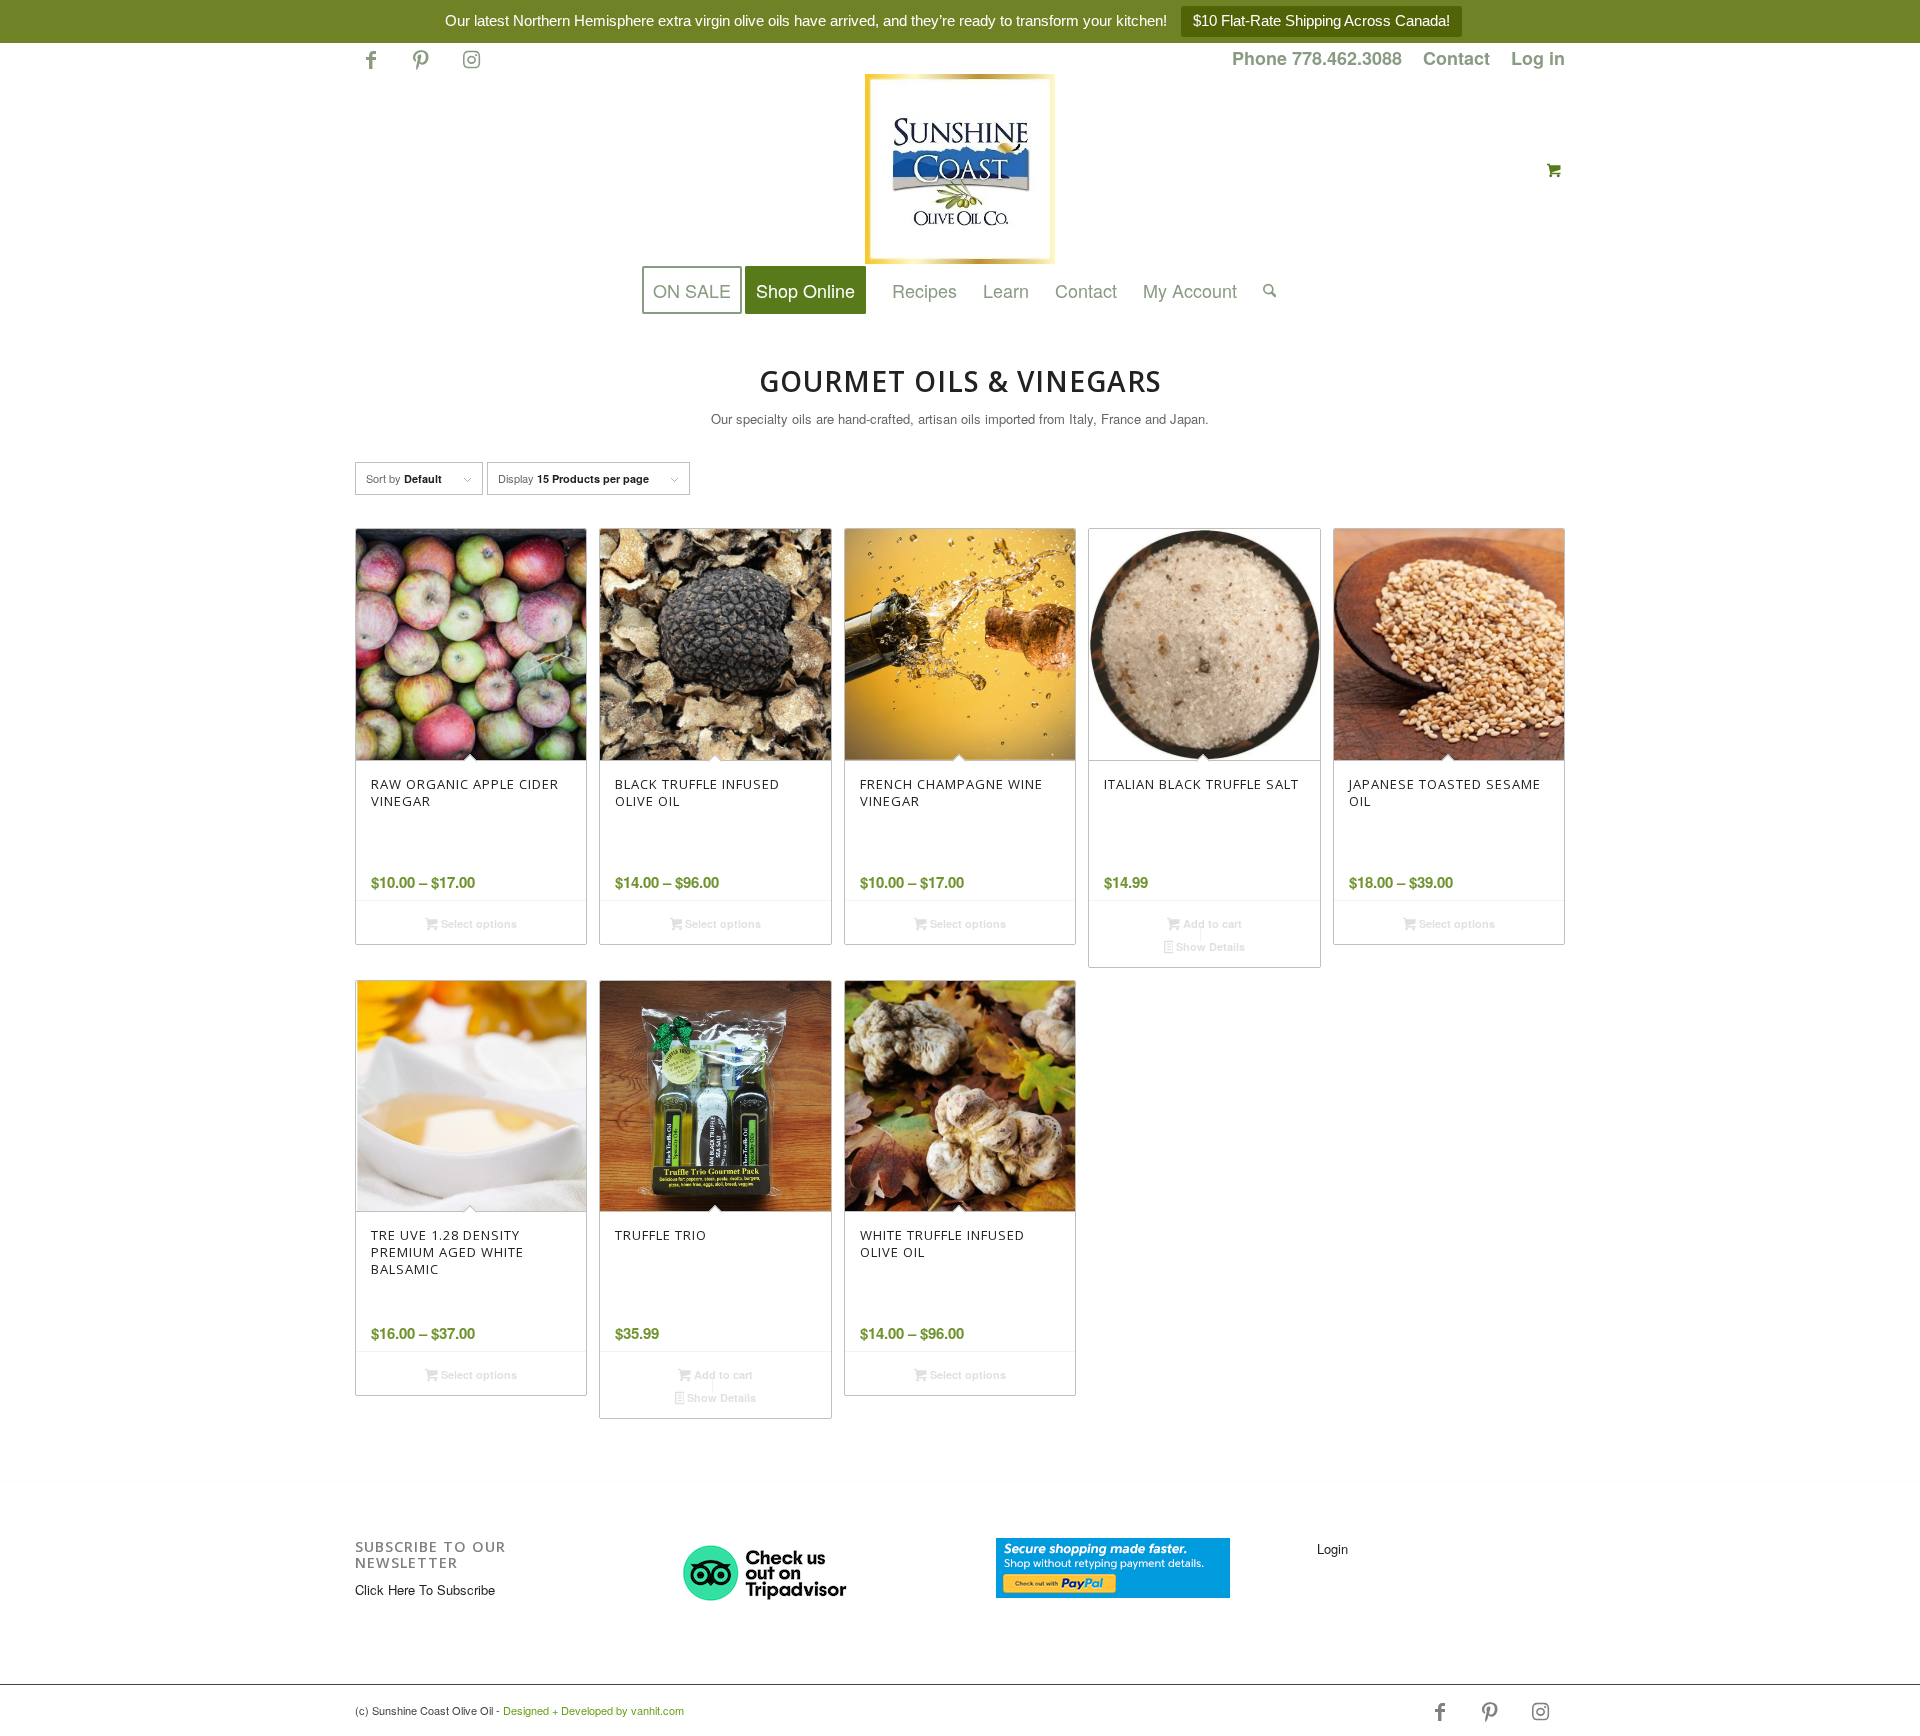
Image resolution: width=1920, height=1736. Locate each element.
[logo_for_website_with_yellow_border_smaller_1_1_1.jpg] (960, 169)
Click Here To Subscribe (425, 1589)
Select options (477, 923)
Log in (1538, 58)
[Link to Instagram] (471, 68)
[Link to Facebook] (370, 68)
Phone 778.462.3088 (1317, 58)
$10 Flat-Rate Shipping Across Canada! (1321, 20)
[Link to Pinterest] (420, 68)
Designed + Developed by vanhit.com (593, 1710)
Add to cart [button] (1211, 923)
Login (1332, 1548)
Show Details (1209, 946)
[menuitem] (1317, 59)
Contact (1456, 58)
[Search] (1263, 290)
